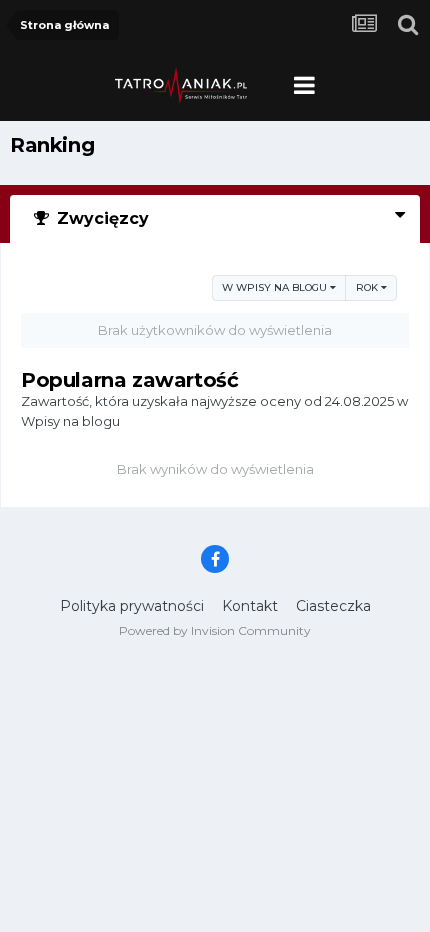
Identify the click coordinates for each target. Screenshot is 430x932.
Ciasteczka (333, 606)
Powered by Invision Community (215, 630)
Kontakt (250, 606)
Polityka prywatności (132, 606)
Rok (368, 287)
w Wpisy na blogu (276, 287)
